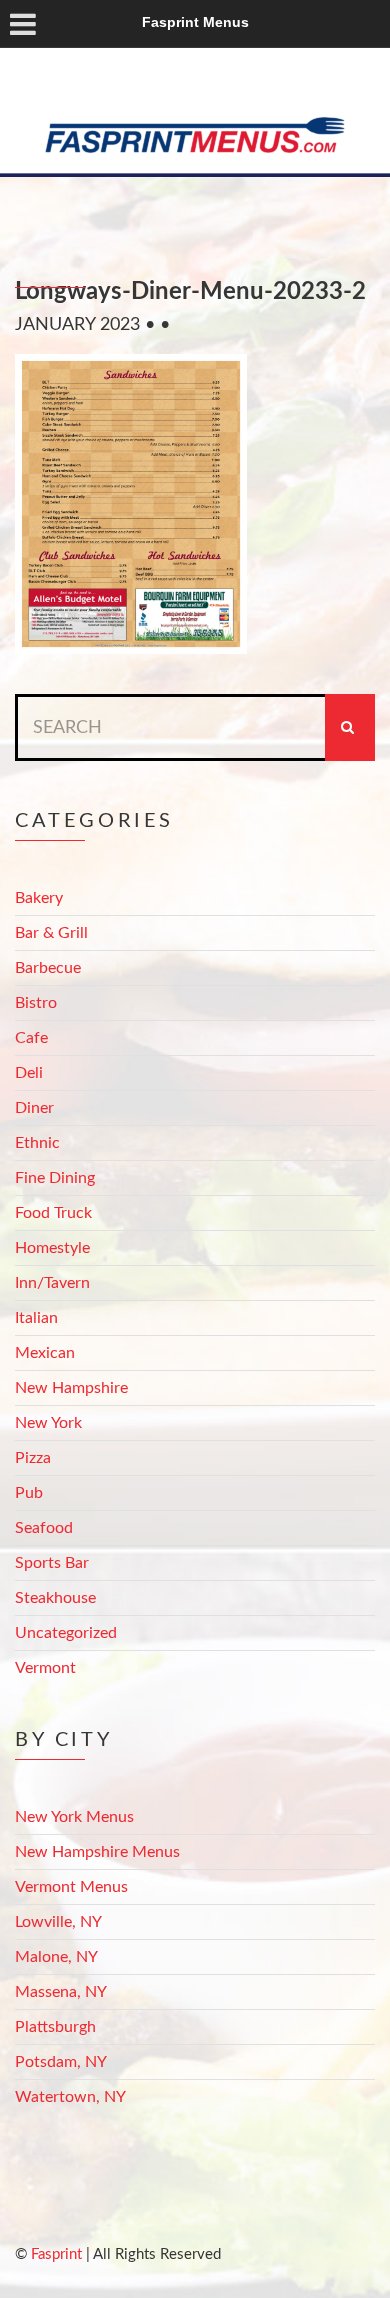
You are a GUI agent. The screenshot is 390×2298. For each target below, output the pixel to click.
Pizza (33, 1458)
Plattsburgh (55, 2027)
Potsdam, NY (61, 2062)
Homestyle (52, 1248)
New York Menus (74, 1817)
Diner (34, 1108)
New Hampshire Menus (97, 1852)
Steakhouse (55, 1598)
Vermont (45, 1668)
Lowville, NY (58, 1922)
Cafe (31, 1038)
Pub (29, 1493)
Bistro (36, 1003)
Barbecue (48, 968)
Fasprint (56, 2254)
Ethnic (37, 1143)
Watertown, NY (70, 2097)
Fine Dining (55, 1178)
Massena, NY (61, 1992)
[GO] (350, 727)
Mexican (45, 1353)
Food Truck (53, 1213)
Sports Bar (52, 1563)
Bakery (39, 898)
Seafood (44, 1528)
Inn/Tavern (52, 1283)
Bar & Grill (51, 933)
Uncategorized (66, 1633)
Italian (36, 1318)
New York (48, 1423)
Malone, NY (56, 1957)
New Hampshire (71, 1388)
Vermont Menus (71, 1887)
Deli (29, 1073)
